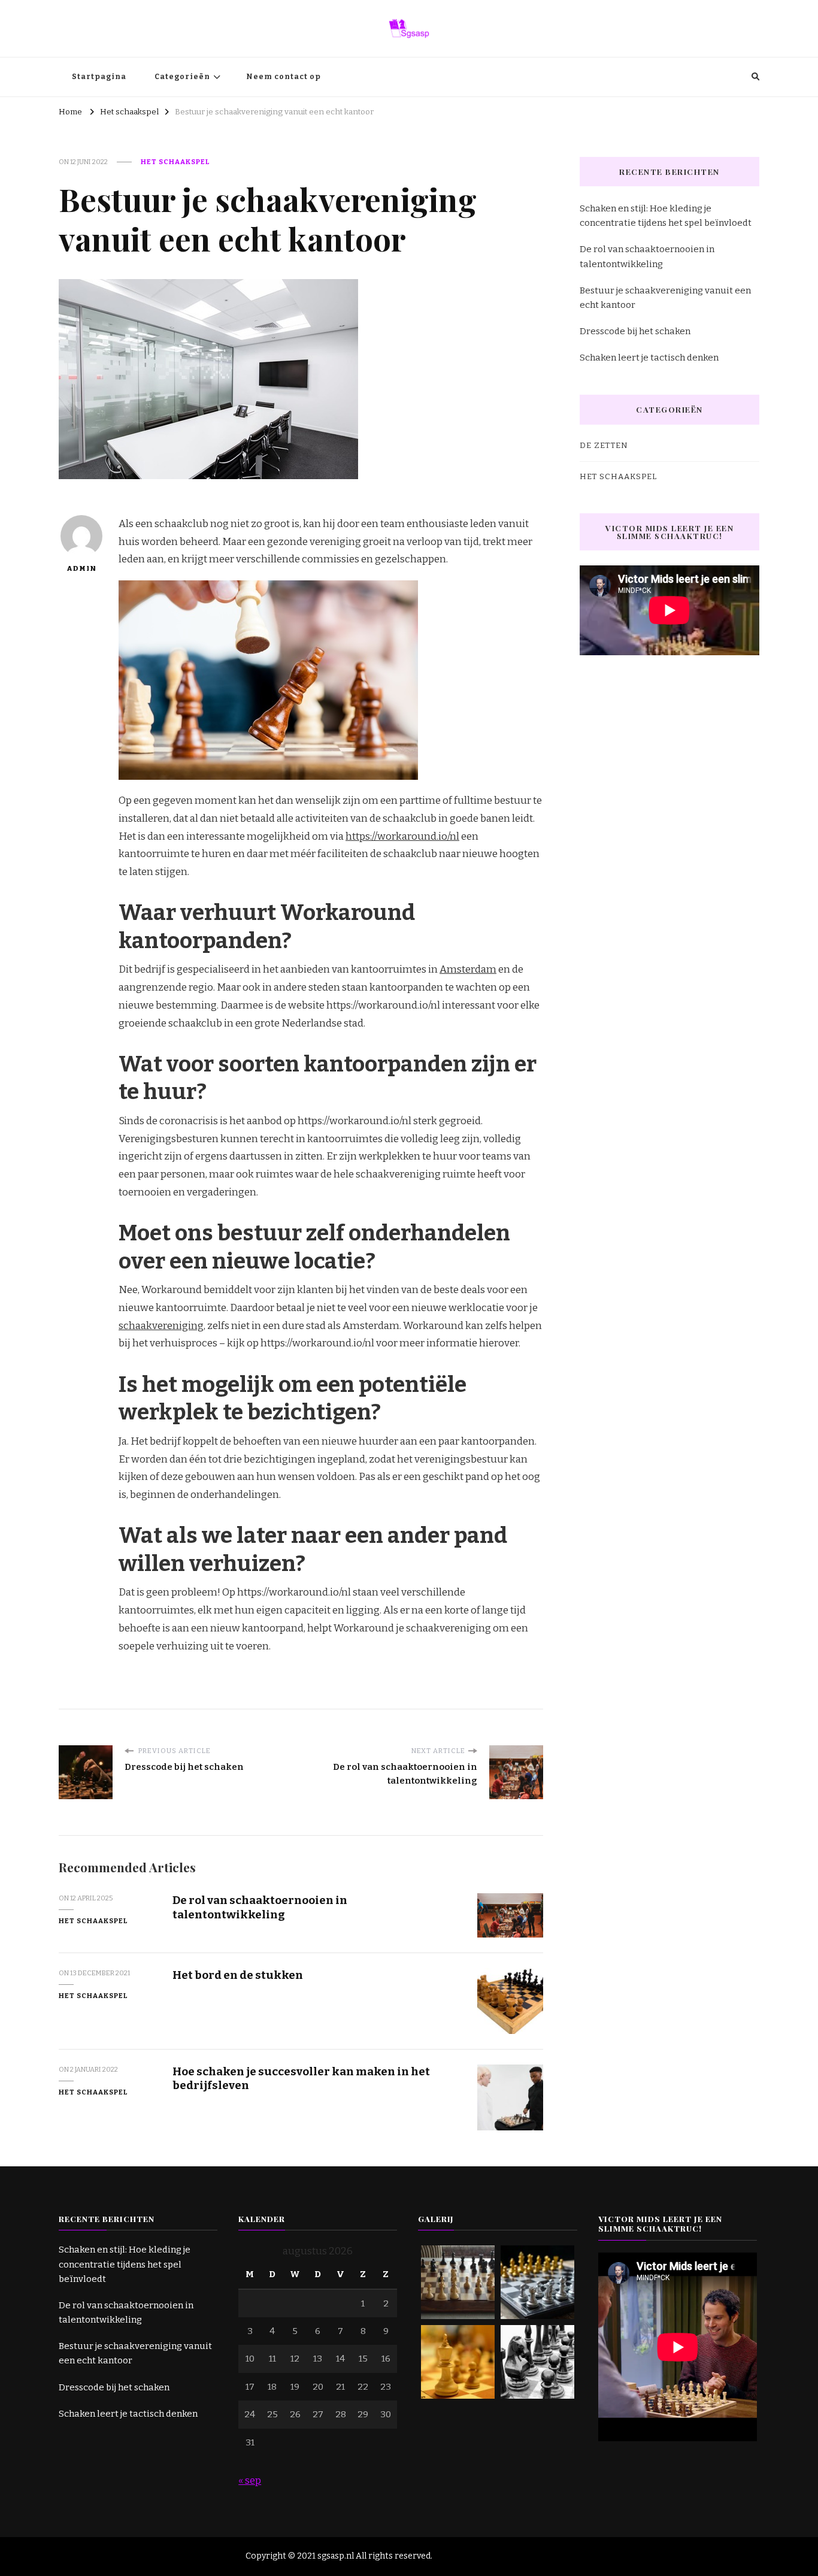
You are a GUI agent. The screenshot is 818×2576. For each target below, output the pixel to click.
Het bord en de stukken (238, 1975)
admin (81, 568)
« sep (250, 2480)
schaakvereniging (161, 1326)
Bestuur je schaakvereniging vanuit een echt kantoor (665, 298)
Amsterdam (468, 969)
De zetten (604, 446)
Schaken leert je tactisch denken (649, 358)
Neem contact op (284, 77)
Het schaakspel (175, 162)
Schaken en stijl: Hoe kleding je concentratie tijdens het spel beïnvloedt (666, 216)
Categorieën (182, 77)
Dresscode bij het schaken (635, 331)
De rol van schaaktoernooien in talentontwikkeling (260, 1907)
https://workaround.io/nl (402, 836)
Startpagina (99, 77)
